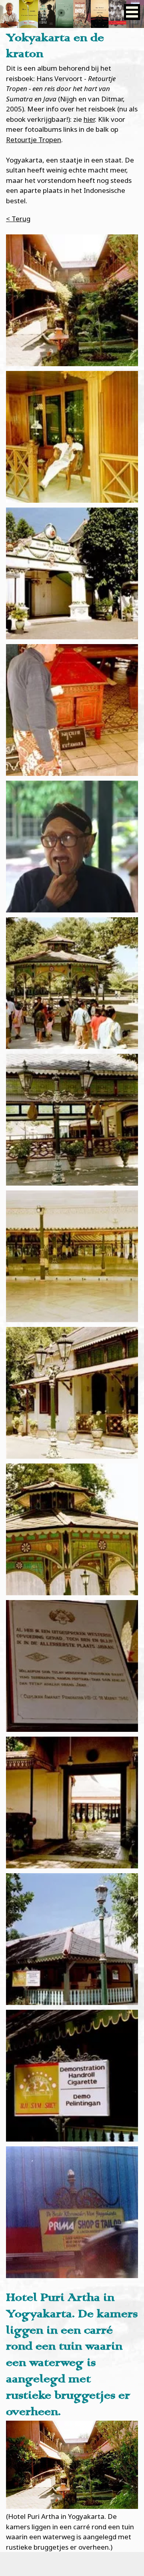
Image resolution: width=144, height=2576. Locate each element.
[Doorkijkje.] (72, 1803)
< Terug (18, 219)
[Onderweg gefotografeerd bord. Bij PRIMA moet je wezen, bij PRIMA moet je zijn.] (72, 2212)
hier (89, 119)
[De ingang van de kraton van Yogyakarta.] (72, 573)
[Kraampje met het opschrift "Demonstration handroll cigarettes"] (72, 1939)
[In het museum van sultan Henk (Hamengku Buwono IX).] (72, 1666)
